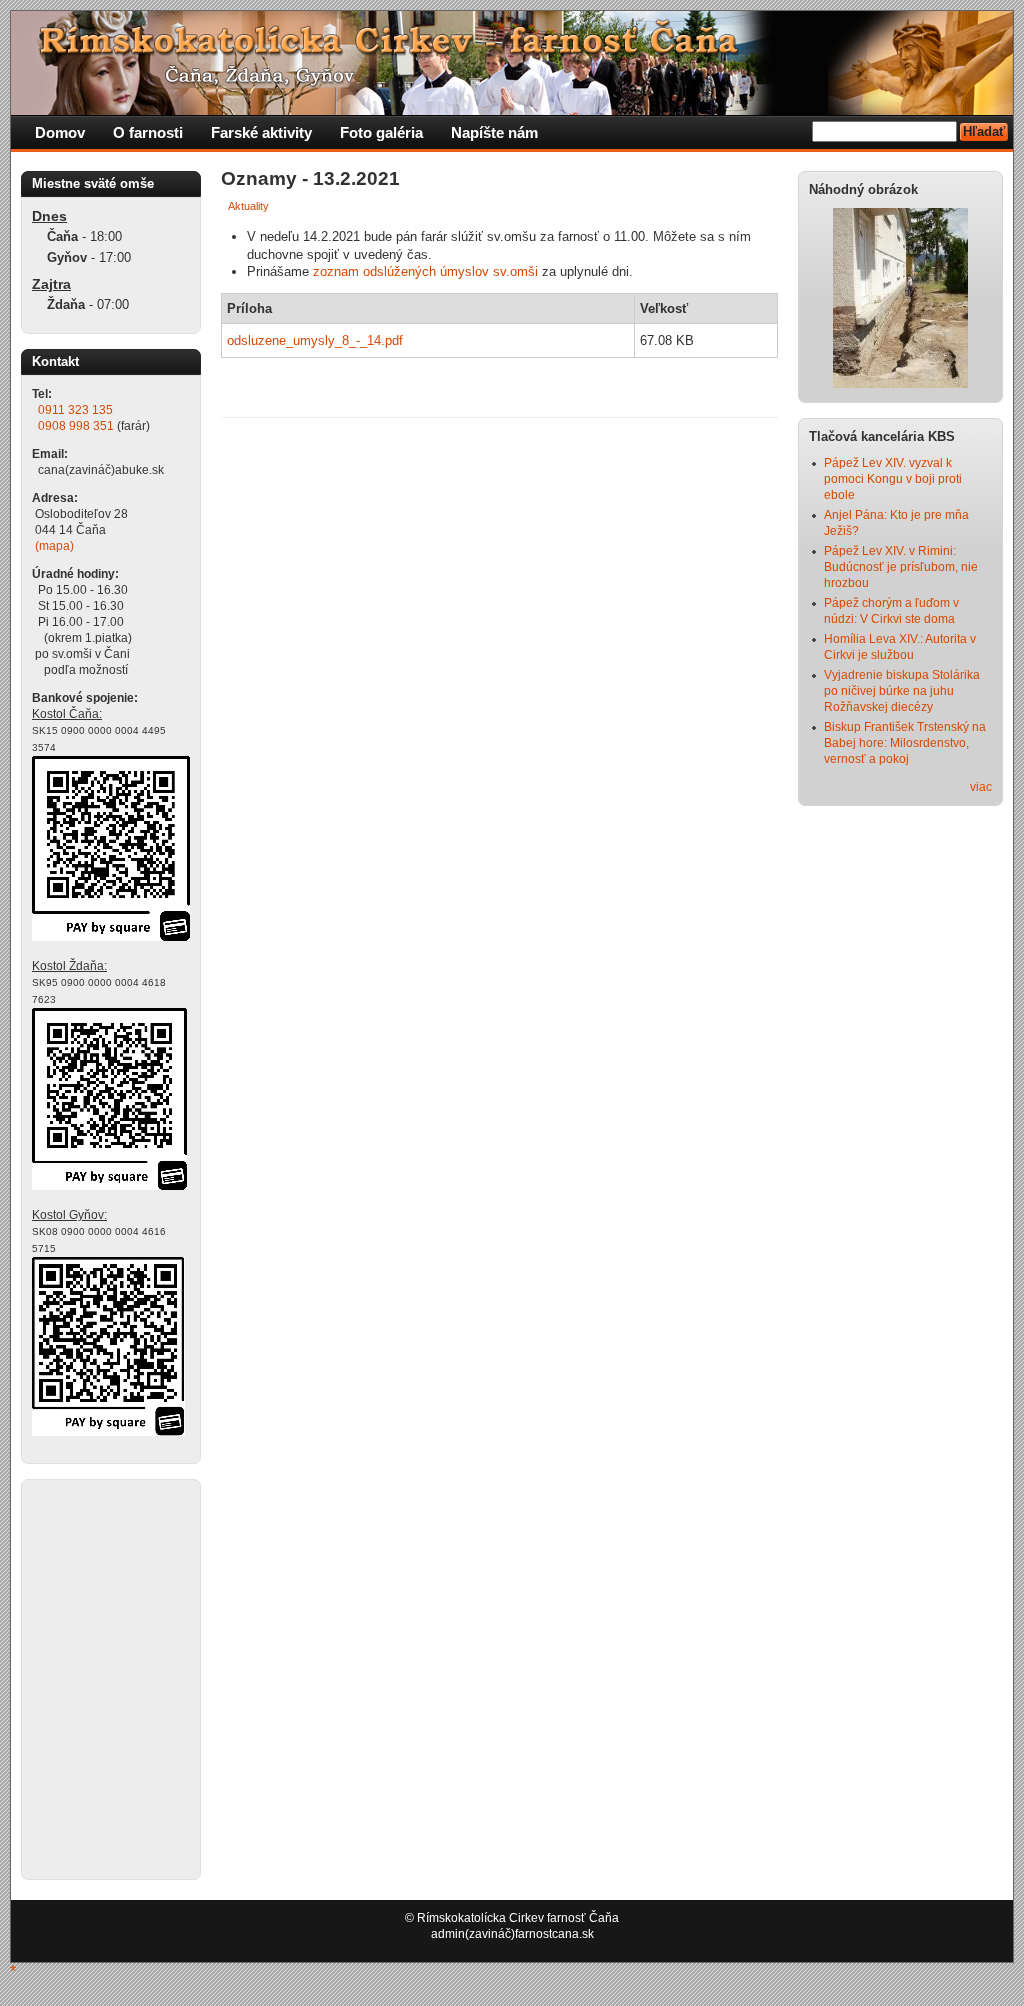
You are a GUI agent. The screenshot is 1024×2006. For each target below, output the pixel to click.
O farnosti (148, 132)
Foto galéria (381, 132)
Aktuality (248, 206)
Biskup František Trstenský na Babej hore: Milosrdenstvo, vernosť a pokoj (905, 743)
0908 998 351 (76, 426)
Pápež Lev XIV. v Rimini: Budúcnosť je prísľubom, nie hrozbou (901, 567)
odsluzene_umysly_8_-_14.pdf (315, 340)
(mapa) (54, 546)
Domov (60, 132)
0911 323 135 (75, 410)
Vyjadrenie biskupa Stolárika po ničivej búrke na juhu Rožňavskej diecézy (902, 691)
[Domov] (396, 111)
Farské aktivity (261, 132)
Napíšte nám (494, 132)
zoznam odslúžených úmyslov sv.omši (425, 271)
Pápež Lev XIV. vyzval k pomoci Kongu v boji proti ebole (893, 479)
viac (981, 787)
